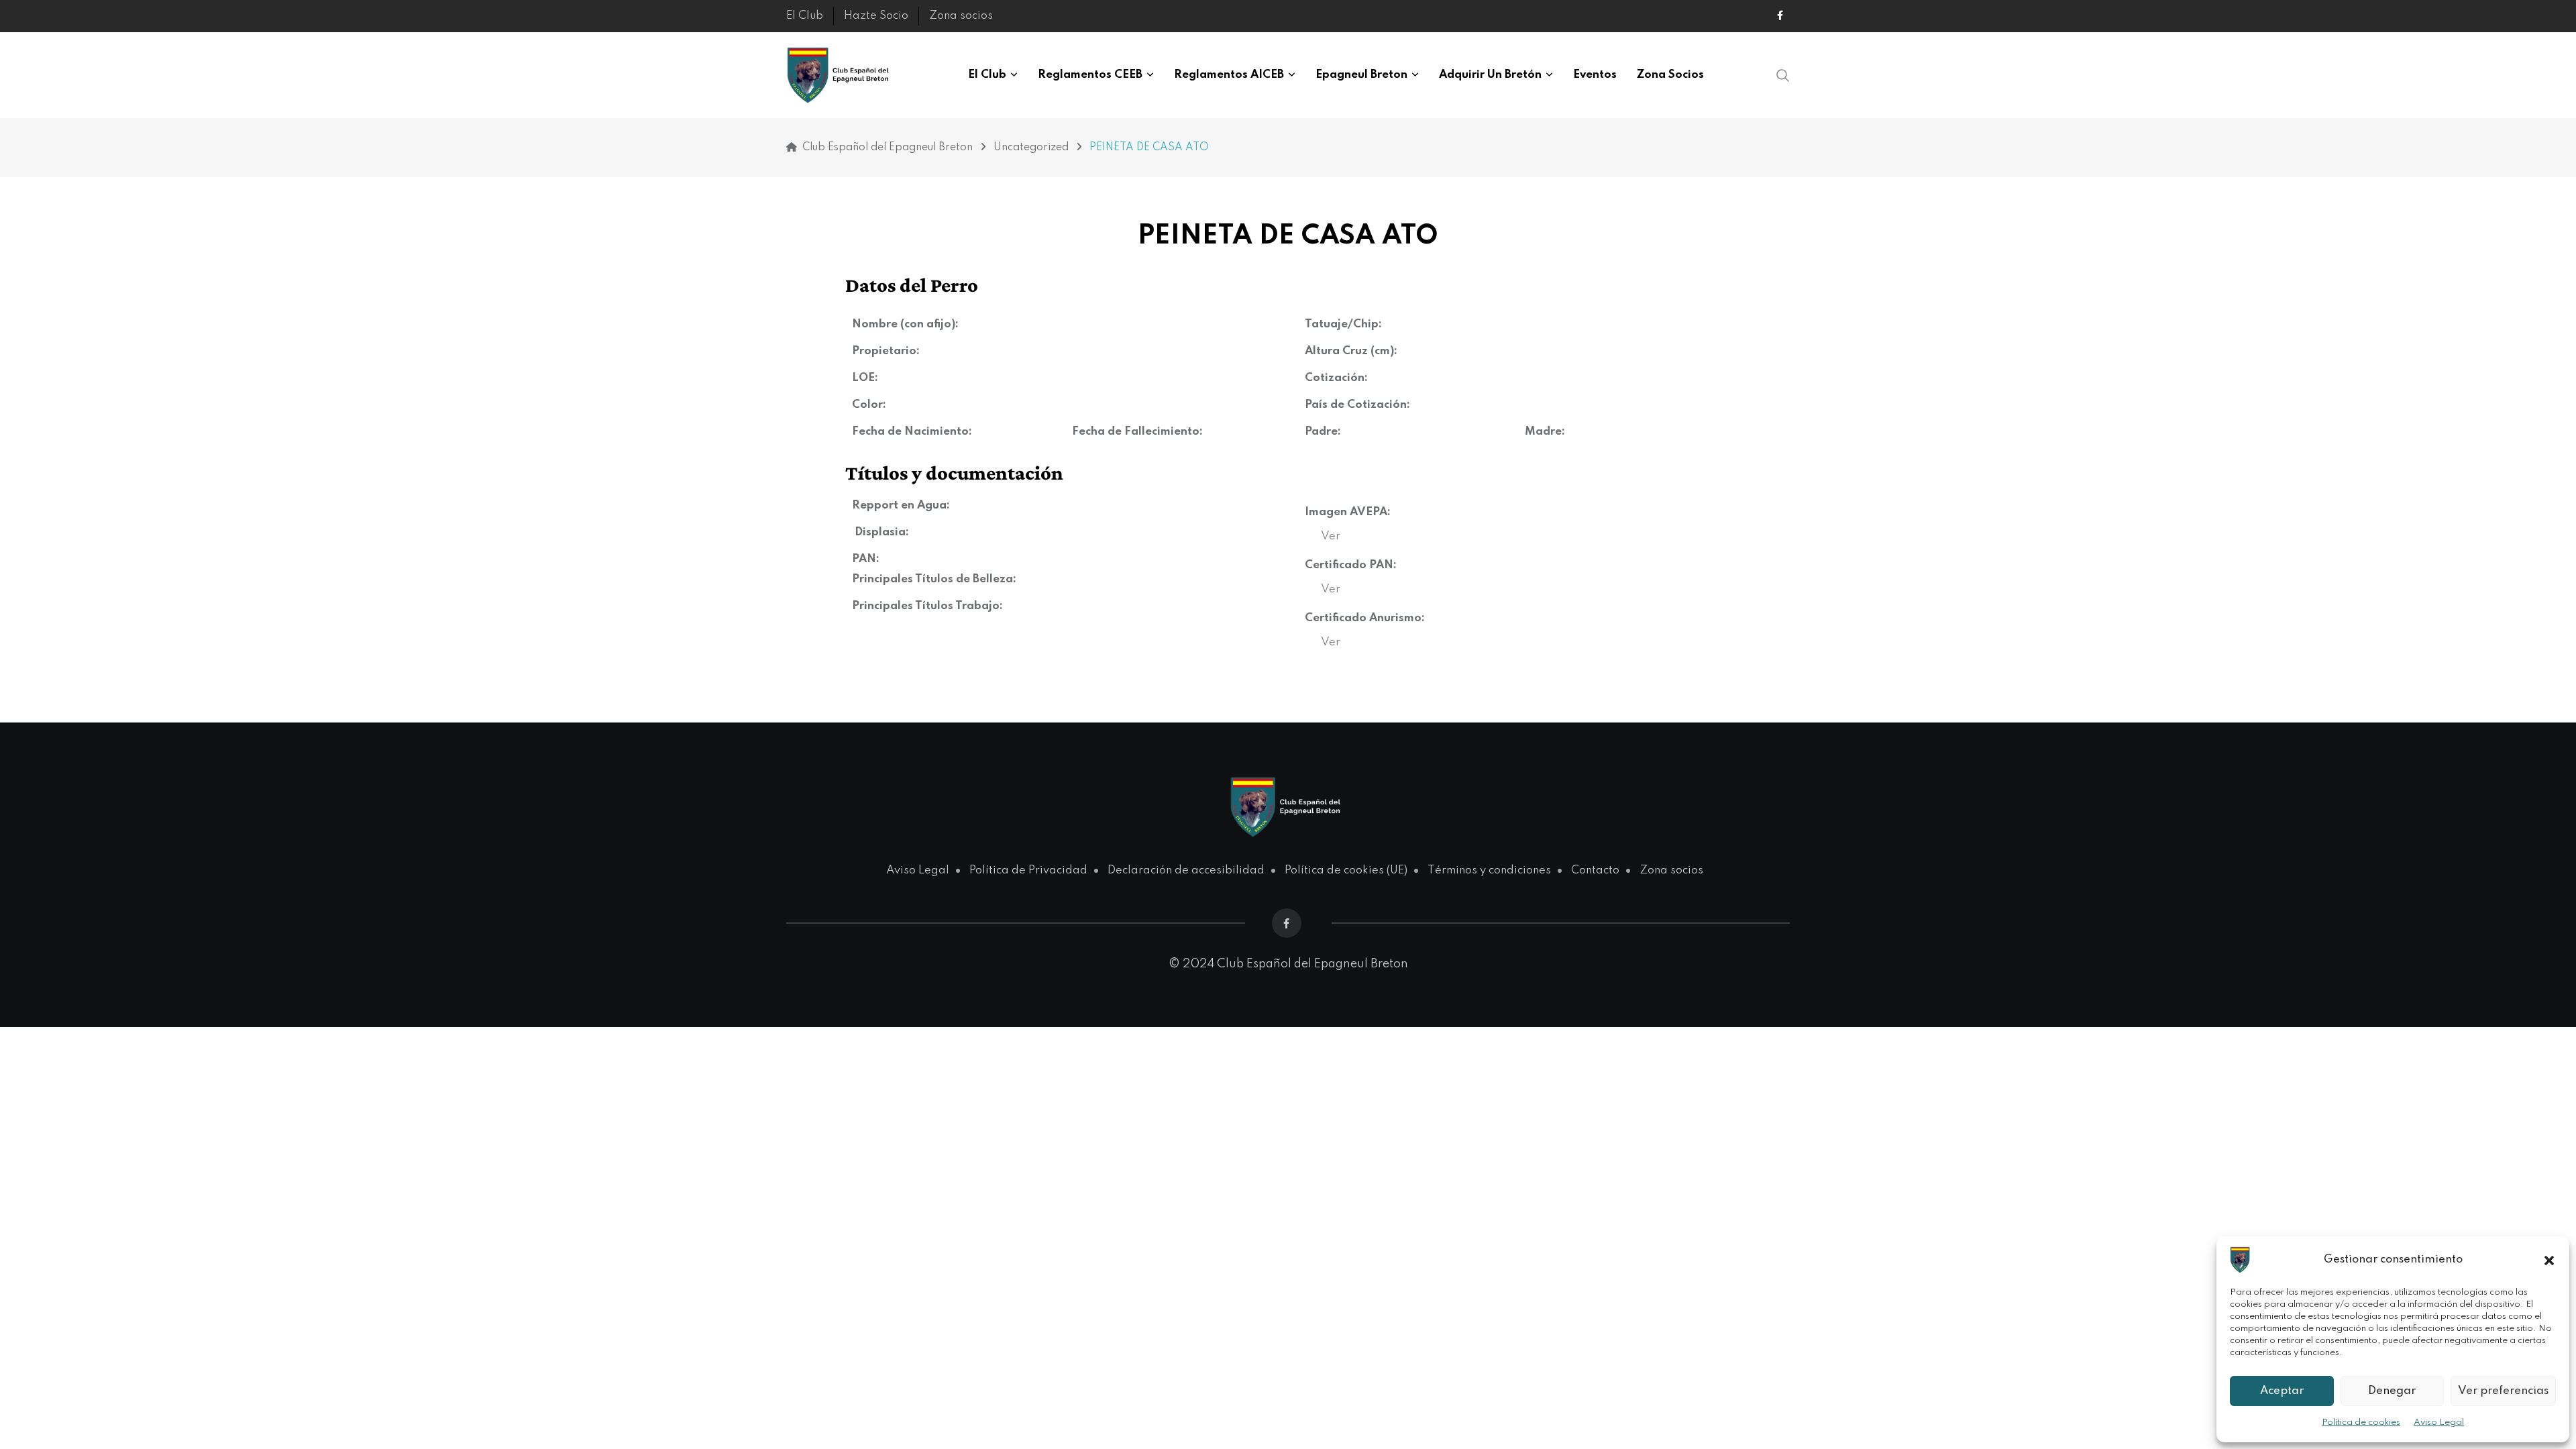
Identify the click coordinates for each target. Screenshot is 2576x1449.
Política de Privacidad (1028, 870)
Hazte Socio (876, 16)
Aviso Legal (2439, 1423)
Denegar (2392, 1391)
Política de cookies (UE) (1346, 870)
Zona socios (961, 16)
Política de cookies (2361, 1423)
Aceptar (2282, 1391)
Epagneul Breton (1361, 75)
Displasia (880, 532)
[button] (2549, 1260)
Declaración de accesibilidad (1186, 870)
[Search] (1783, 75)
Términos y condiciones (1489, 870)
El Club (805, 16)
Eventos (1595, 75)
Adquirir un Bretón (1490, 75)
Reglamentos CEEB (1090, 75)
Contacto (1595, 870)
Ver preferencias (2503, 1391)
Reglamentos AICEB (1229, 75)
